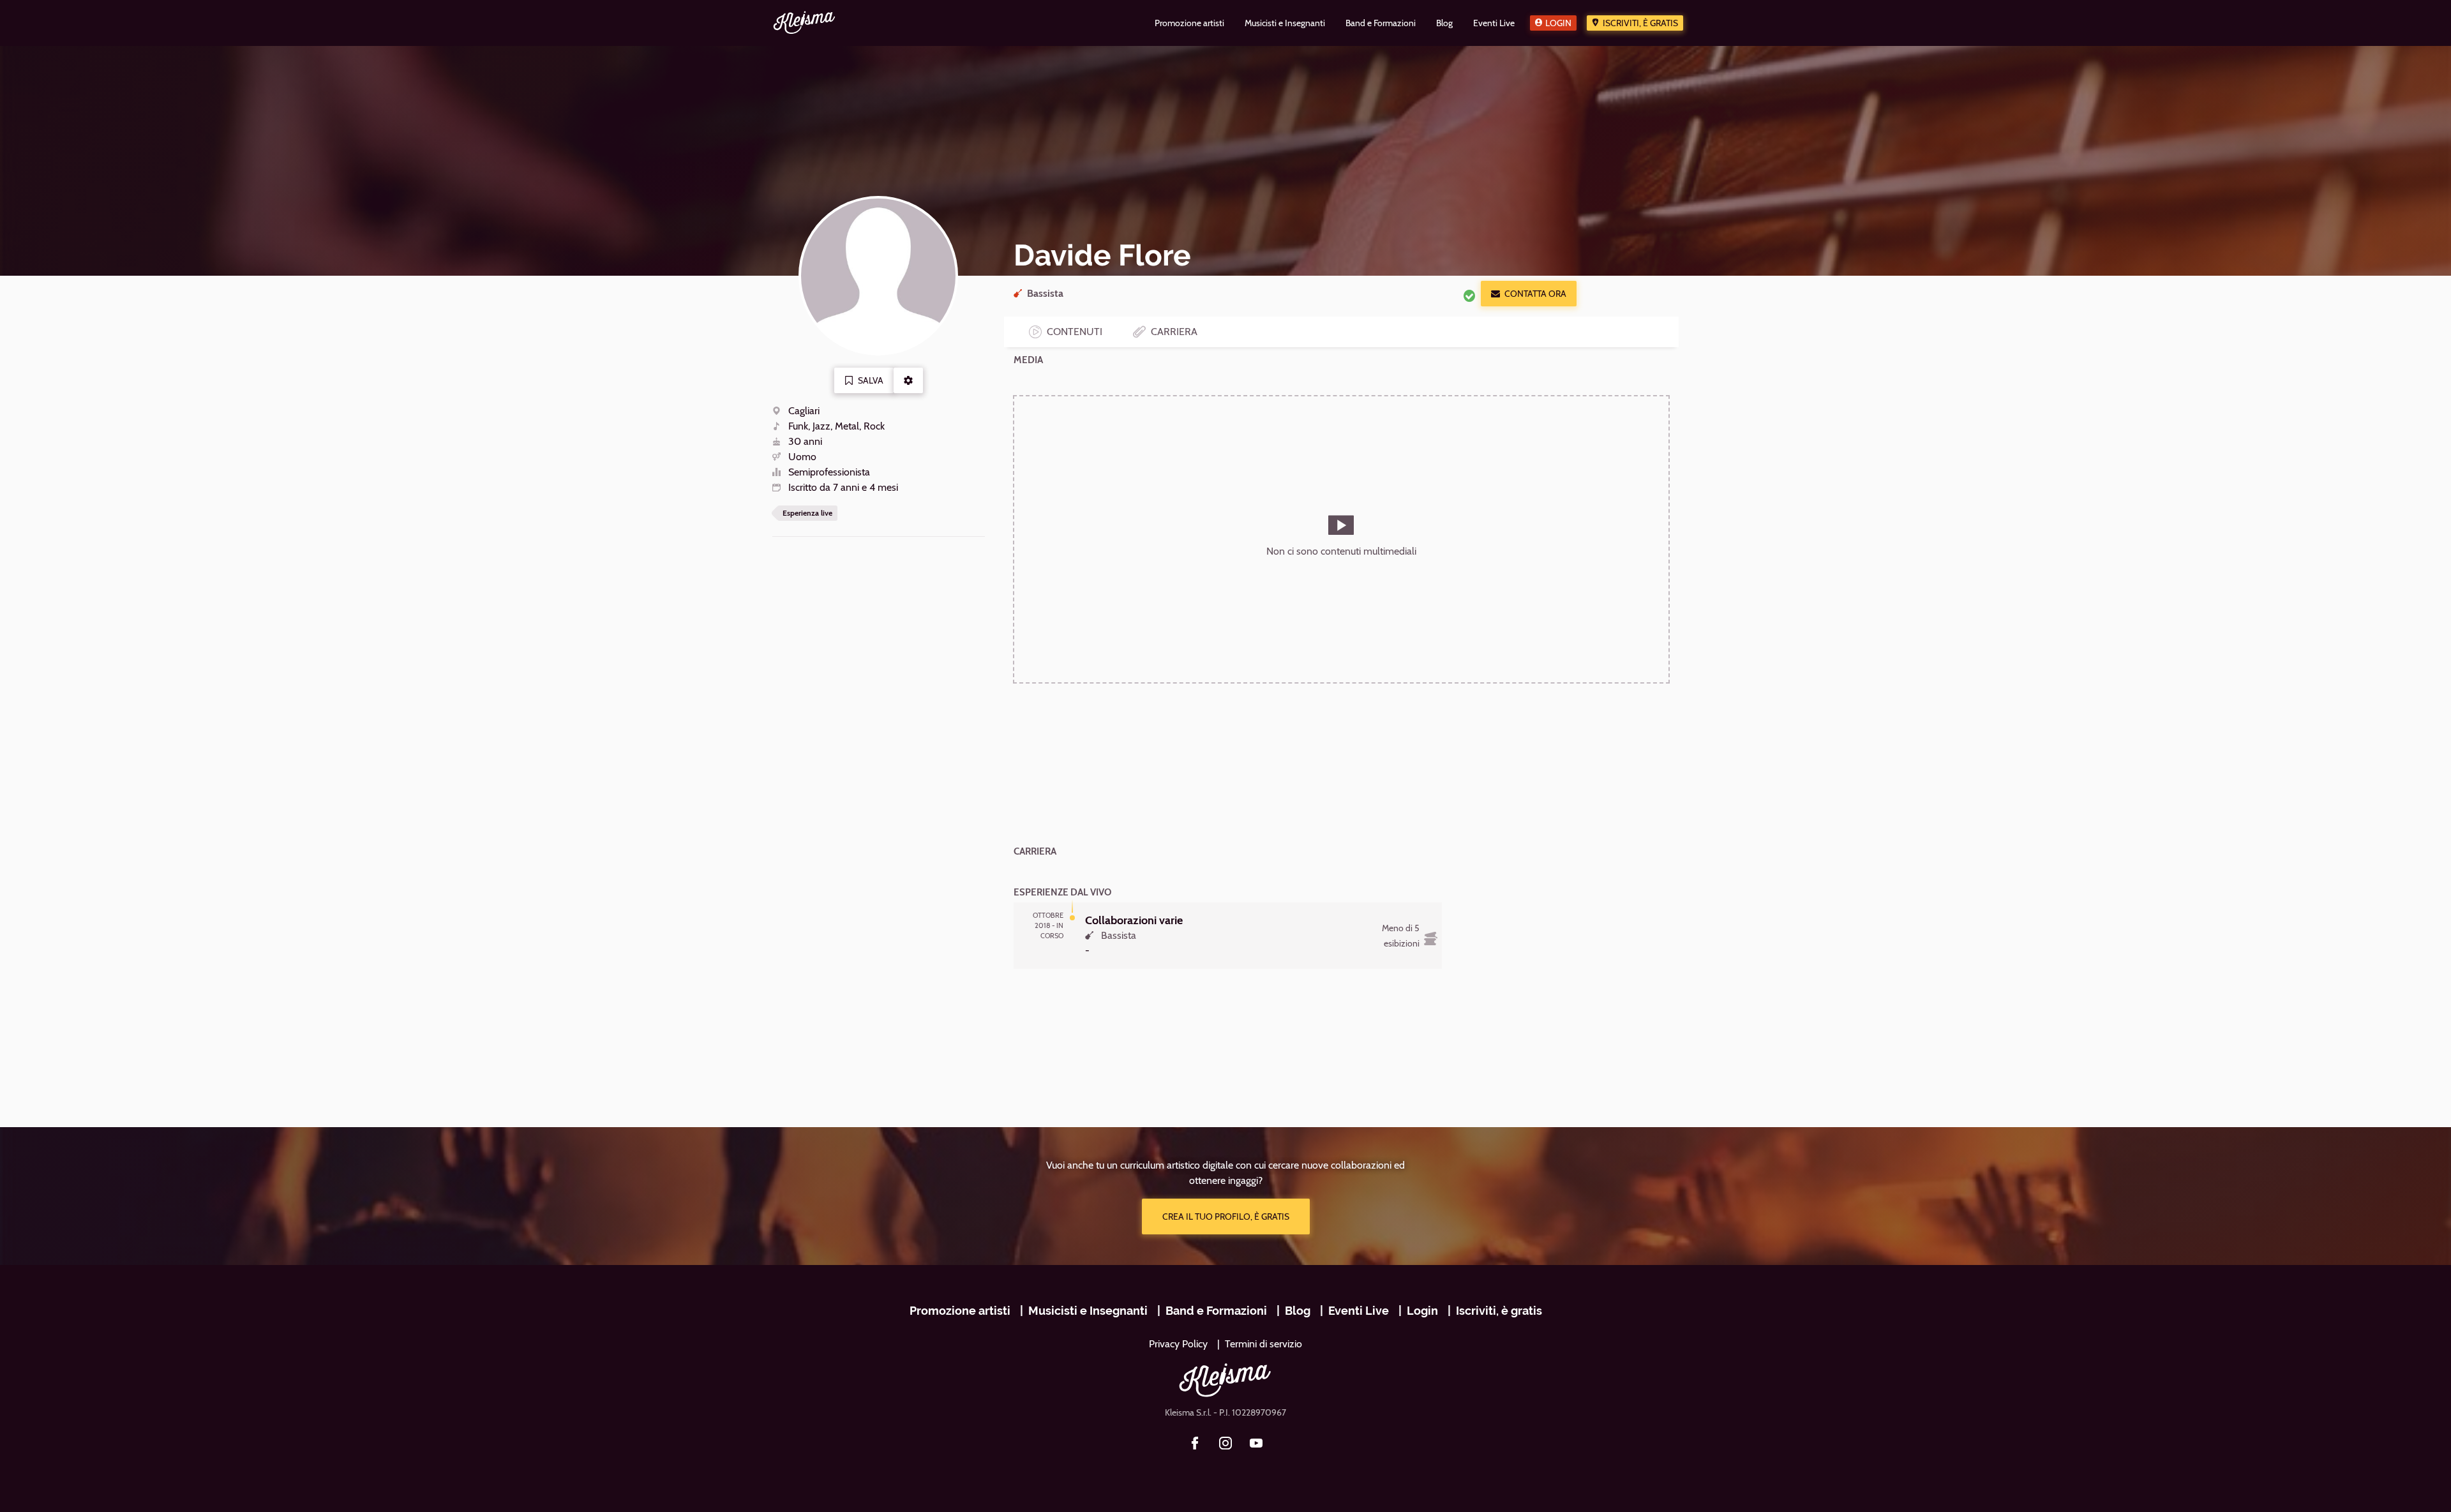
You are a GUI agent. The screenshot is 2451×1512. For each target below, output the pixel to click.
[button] (908, 380)
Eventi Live (1359, 1311)
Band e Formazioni (1216, 1311)
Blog (1298, 1311)
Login (1558, 23)
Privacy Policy (1178, 1344)
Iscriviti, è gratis (1640, 23)
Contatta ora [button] (1535, 294)
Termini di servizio (1263, 1344)
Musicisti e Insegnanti (1088, 1311)
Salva (871, 380)
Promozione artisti (960, 1311)
